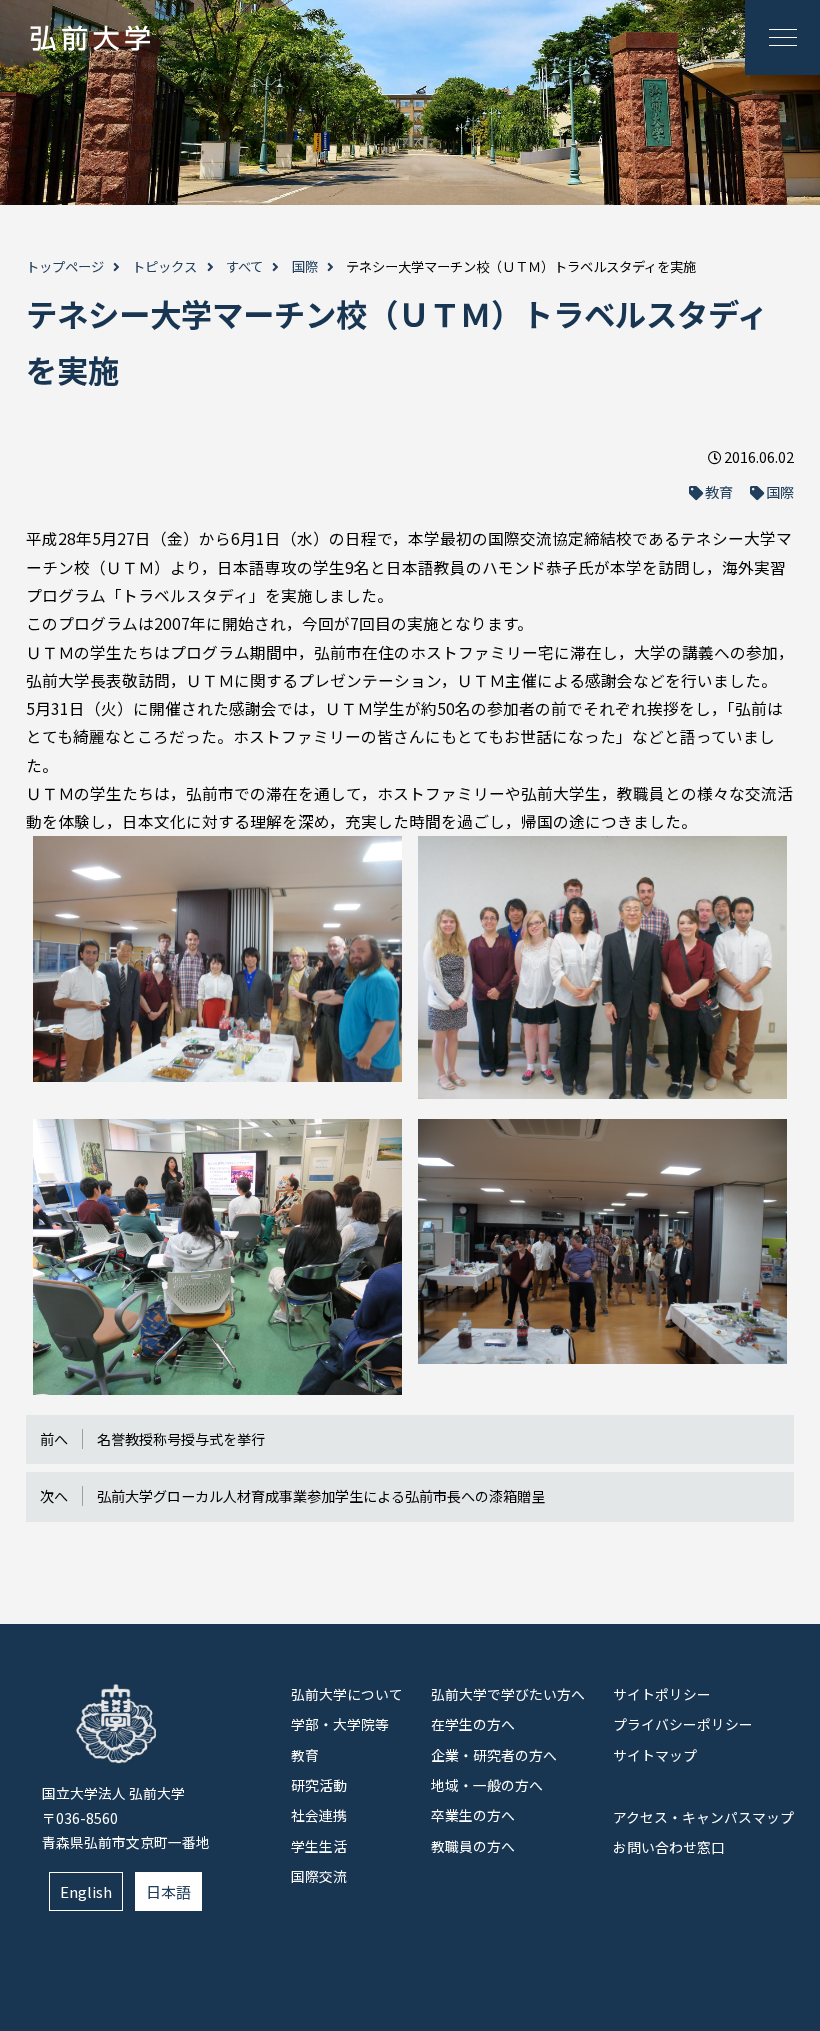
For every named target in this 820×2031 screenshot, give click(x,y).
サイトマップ (655, 1755)
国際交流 (319, 1876)
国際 (305, 266)
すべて (244, 266)
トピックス (164, 266)
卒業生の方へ (473, 1815)
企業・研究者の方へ (494, 1755)
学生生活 (319, 1846)
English (86, 1891)
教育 (719, 492)
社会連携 (319, 1815)
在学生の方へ (473, 1724)
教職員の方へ (473, 1846)
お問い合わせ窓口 (669, 1847)
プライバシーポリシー (683, 1724)
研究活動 (319, 1785)
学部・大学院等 (340, 1724)
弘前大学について (347, 1694)
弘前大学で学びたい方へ (508, 1694)
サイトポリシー (662, 1694)
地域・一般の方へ (487, 1785)
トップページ (65, 266)
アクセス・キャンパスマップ (703, 1817)
